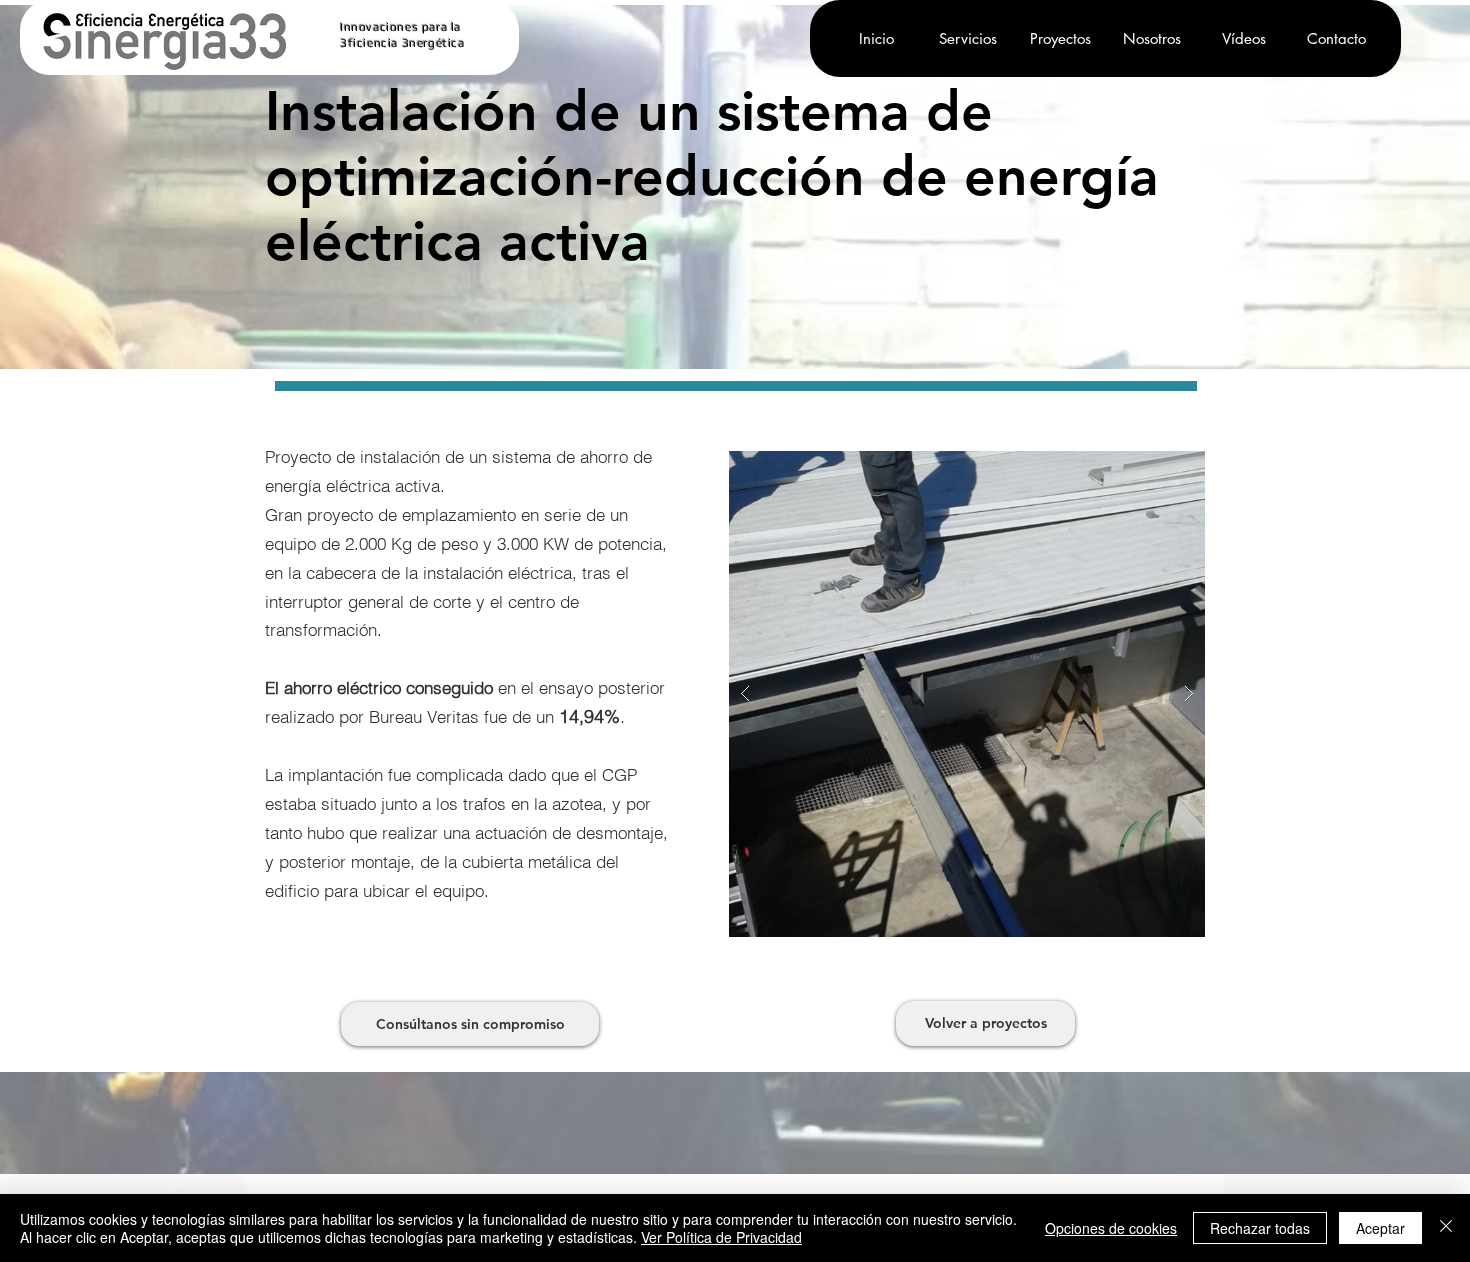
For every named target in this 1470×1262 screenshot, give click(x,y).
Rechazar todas (1260, 1228)
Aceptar (1380, 1228)
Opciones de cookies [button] (1111, 1228)
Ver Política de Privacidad (721, 1237)
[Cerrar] (1446, 1228)
